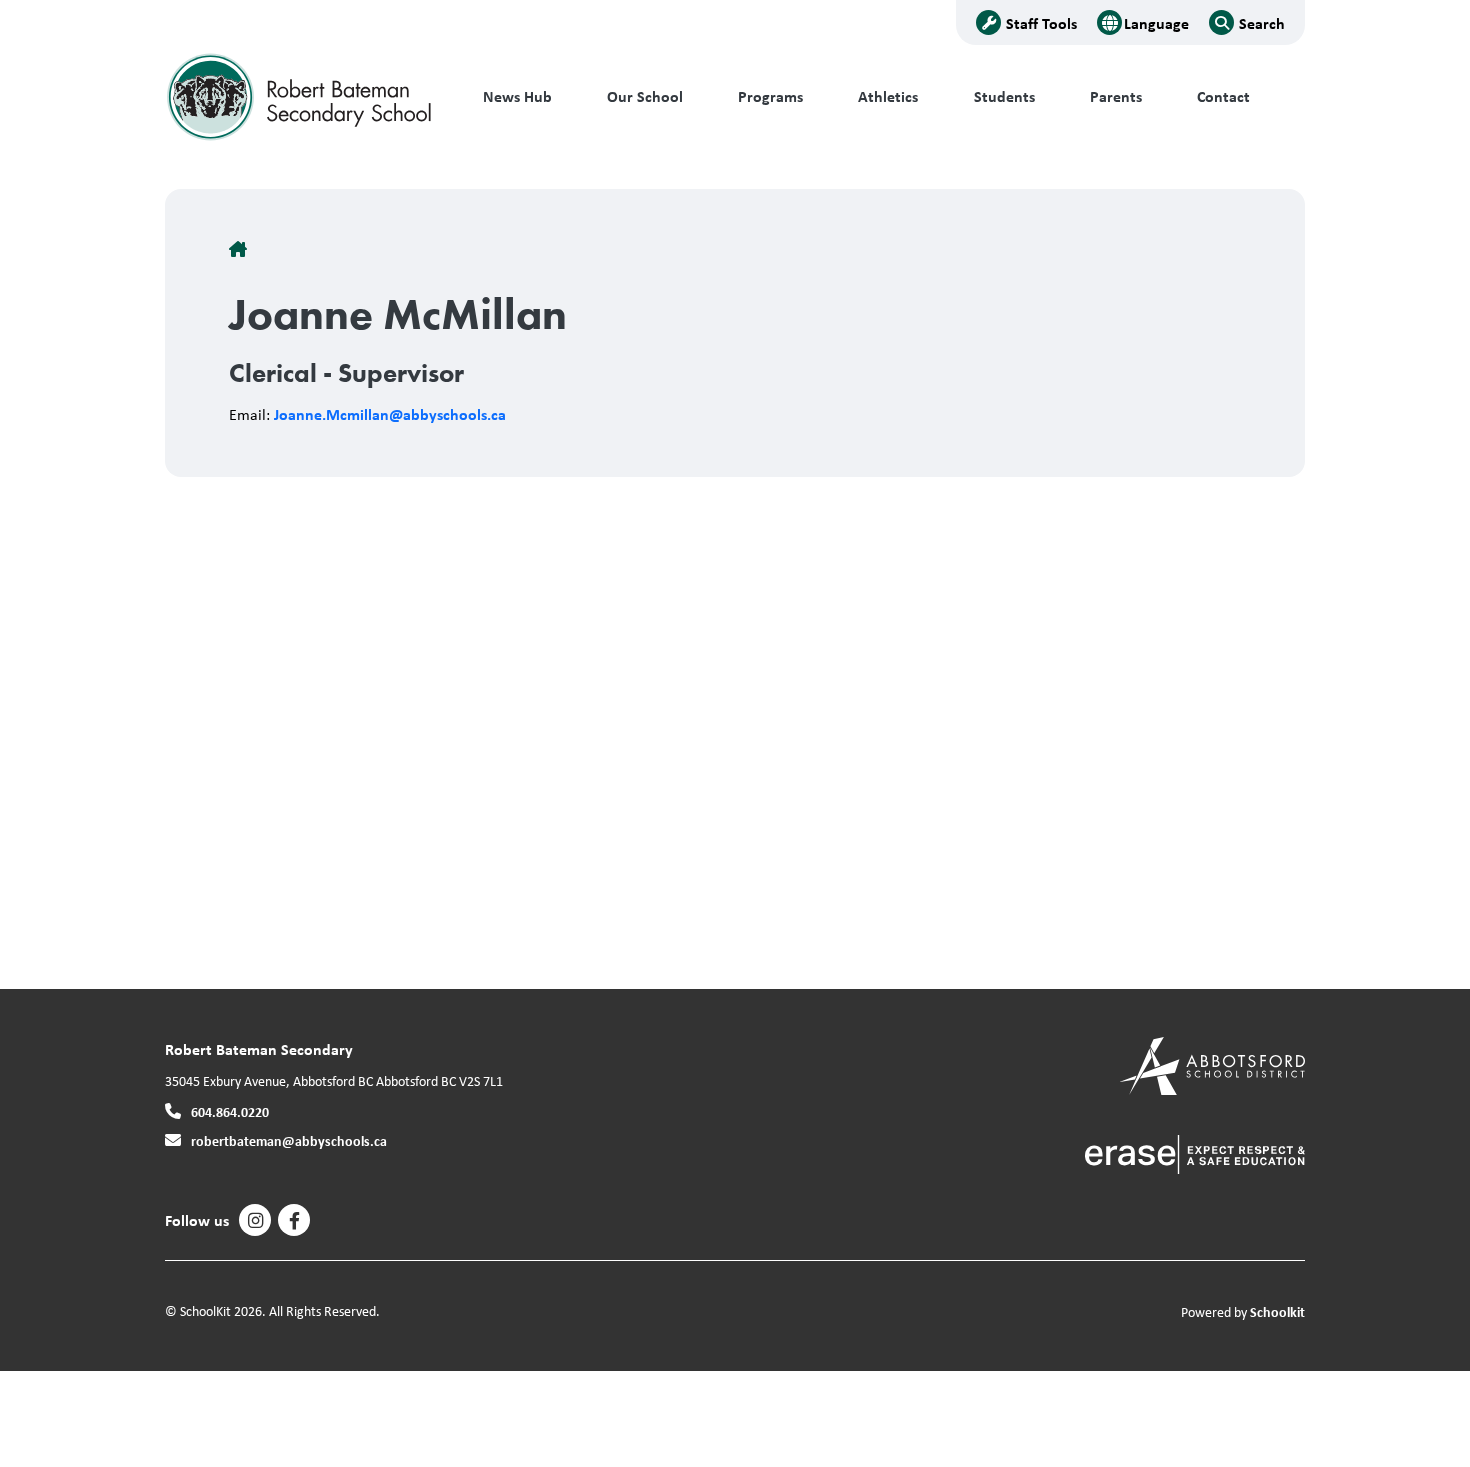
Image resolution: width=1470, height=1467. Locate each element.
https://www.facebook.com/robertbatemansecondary (294, 1221)
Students (1004, 96)
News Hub (517, 96)
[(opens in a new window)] (1212, 1064)
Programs (770, 96)
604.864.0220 (230, 1111)
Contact (1223, 96)
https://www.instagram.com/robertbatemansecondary (255, 1221)
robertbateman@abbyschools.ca (289, 1140)
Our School (645, 96)
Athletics (888, 96)
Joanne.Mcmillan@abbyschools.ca (390, 414)
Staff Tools (1041, 23)
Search (1262, 23)
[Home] (300, 97)
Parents (1116, 96)
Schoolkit (1277, 1311)
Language (1156, 23)
